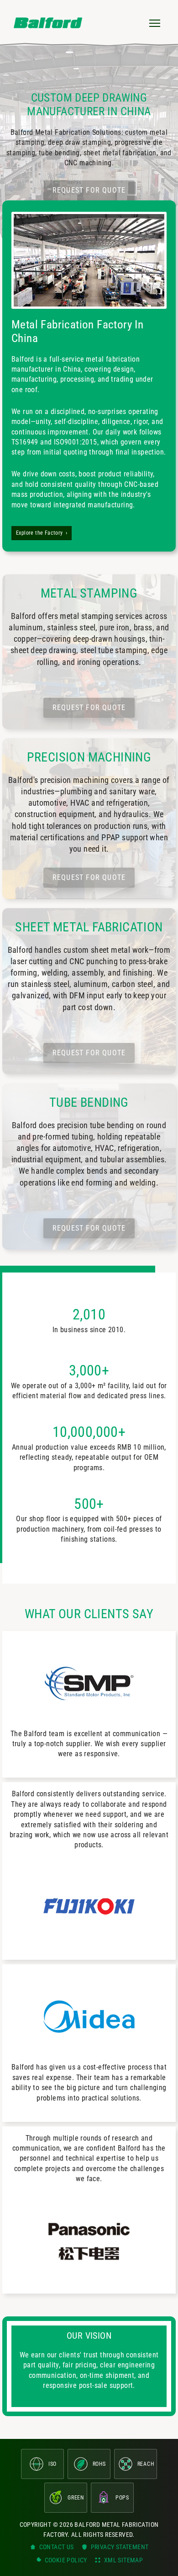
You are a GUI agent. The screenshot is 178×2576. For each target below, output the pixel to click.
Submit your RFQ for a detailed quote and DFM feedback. (89, 1468)
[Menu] (155, 23)
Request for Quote (89, 190)
